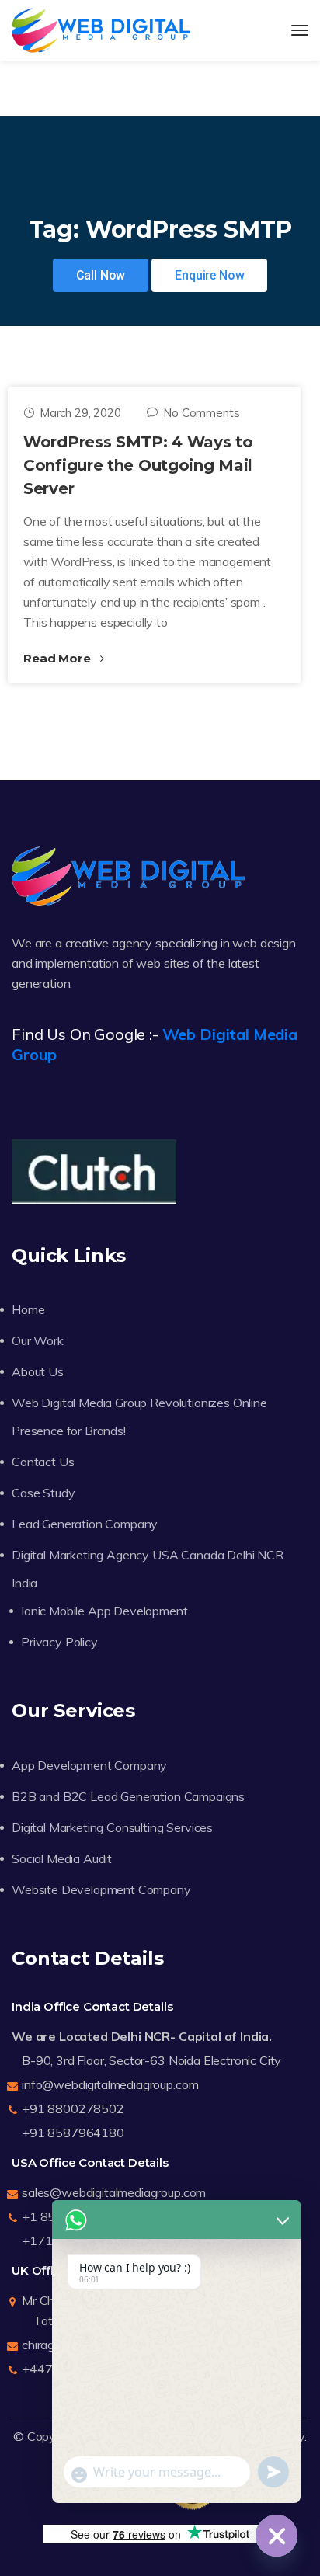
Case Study (43, 1493)
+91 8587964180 (73, 2133)
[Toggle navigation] (300, 30)
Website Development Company (101, 1889)
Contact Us (43, 1462)
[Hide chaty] (277, 2536)
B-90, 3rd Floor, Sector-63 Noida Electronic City (151, 2060)
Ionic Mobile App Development (104, 1611)
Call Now (101, 275)
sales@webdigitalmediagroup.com (114, 2192)
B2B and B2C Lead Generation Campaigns (128, 1796)
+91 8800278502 (73, 2108)
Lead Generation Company (85, 1524)
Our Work (38, 1340)
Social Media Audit (62, 1858)
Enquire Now (209, 275)
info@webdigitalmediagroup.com (110, 2084)
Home (28, 1309)
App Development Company (89, 1765)
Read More (58, 658)
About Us (38, 1371)
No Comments (201, 413)
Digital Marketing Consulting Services (112, 1827)
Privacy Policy (59, 1642)
